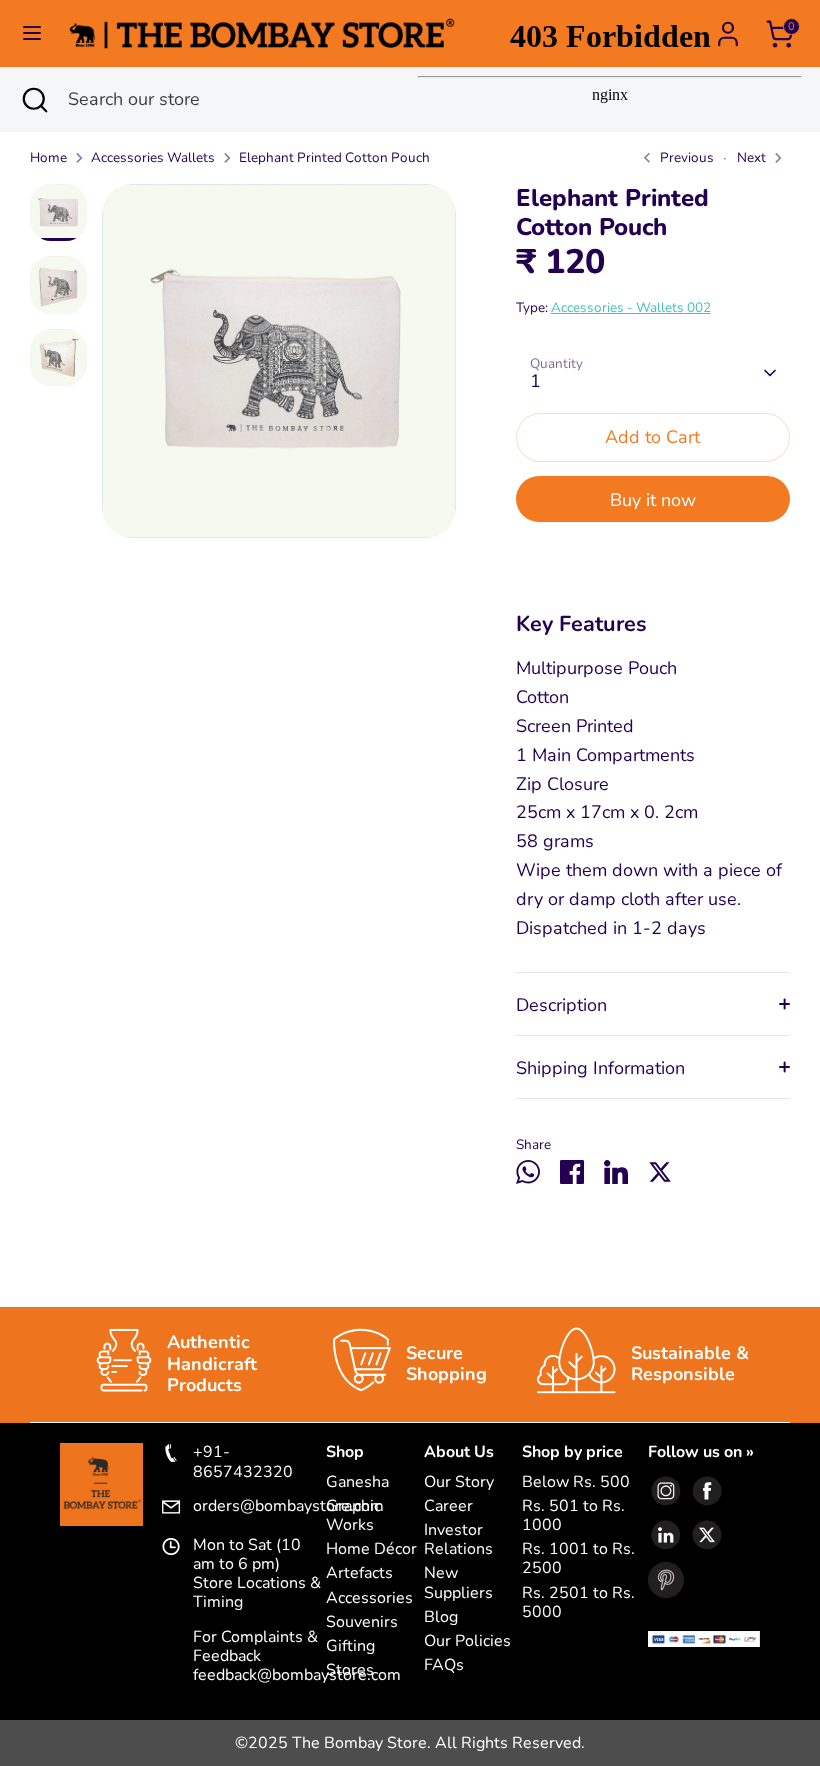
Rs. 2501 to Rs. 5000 (578, 1603)
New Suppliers (458, 1583)
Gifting (350, 1646)
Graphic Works (353, 1516)
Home (48, 157)
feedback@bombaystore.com (297, 1675)
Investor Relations (458, 1540)
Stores (350, 1670)
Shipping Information (600, 1068)
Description (561, 1005)
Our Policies (467, 1641)
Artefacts (359, 1573)
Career (448, 1506)
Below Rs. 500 (576, 1482)
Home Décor (371, 1549)
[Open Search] (34, 99)
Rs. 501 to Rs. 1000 (573, 1516)
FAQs (444, 1665)
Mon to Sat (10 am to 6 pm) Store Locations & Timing (257, 1574)
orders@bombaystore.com (259, 1507)
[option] (279, 368)
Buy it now (653, 500)
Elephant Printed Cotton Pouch (334, 157)
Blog (441, 1617)
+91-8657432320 (243, 1462)
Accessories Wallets (153, 157)
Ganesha (357, 1482)
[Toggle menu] (32, 33)
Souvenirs (362, 1622)
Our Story (459, 1482)
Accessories (369, 1598)
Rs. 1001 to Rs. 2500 (578, 1559)
